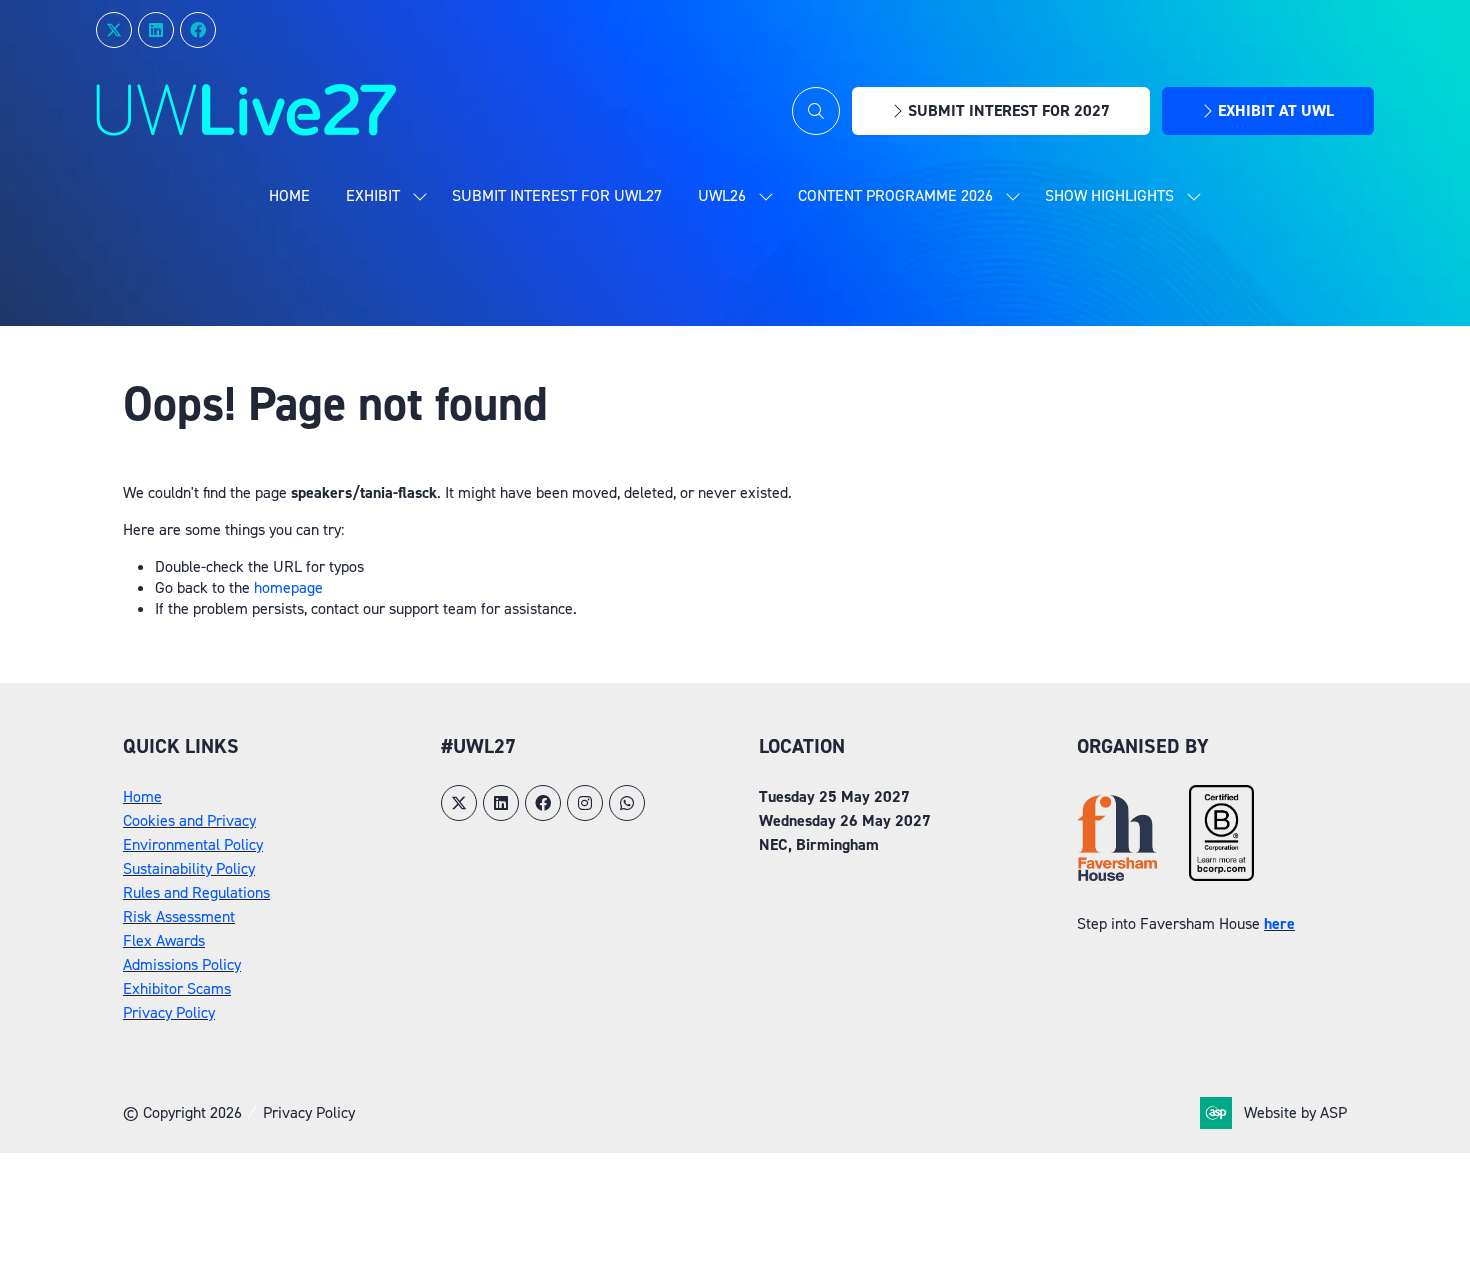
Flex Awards (164, 940)
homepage (288, 587)
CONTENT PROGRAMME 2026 (895, 195)
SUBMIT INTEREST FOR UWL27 (557, 195)
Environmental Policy (193, 844)
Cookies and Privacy (189, 820)
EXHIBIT (373, 195)
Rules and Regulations (196, 892)
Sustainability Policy (189, 868)
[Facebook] (198, 30)
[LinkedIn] (156, 30)
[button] (816, 111)
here (1279, 923)
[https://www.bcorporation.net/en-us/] (1221, 875)
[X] (114, 30)
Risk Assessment (179, 916)
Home (289, 195)
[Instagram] (585, 803)
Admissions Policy (182, 964)
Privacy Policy (169, 1012)
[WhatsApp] (627, 803)
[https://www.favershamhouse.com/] (1117, 875)
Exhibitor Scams (177, 988)
